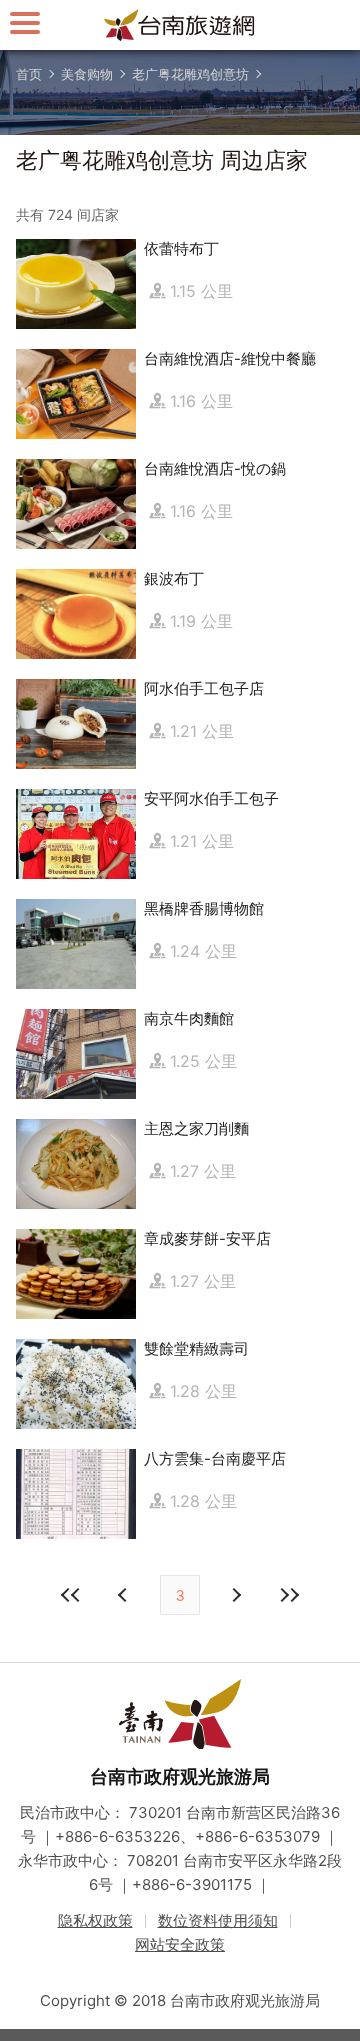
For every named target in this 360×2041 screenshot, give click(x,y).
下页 (125, 1595)
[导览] (25, 22)
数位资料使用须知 (218, 1920)
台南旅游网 (180, 25)
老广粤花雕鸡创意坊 (190, 74)
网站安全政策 (180, 1944)
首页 (29, 74)
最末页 (289, 1595)
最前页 (71, 1595)
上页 (235, 1595)
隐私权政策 (95, 1920)
